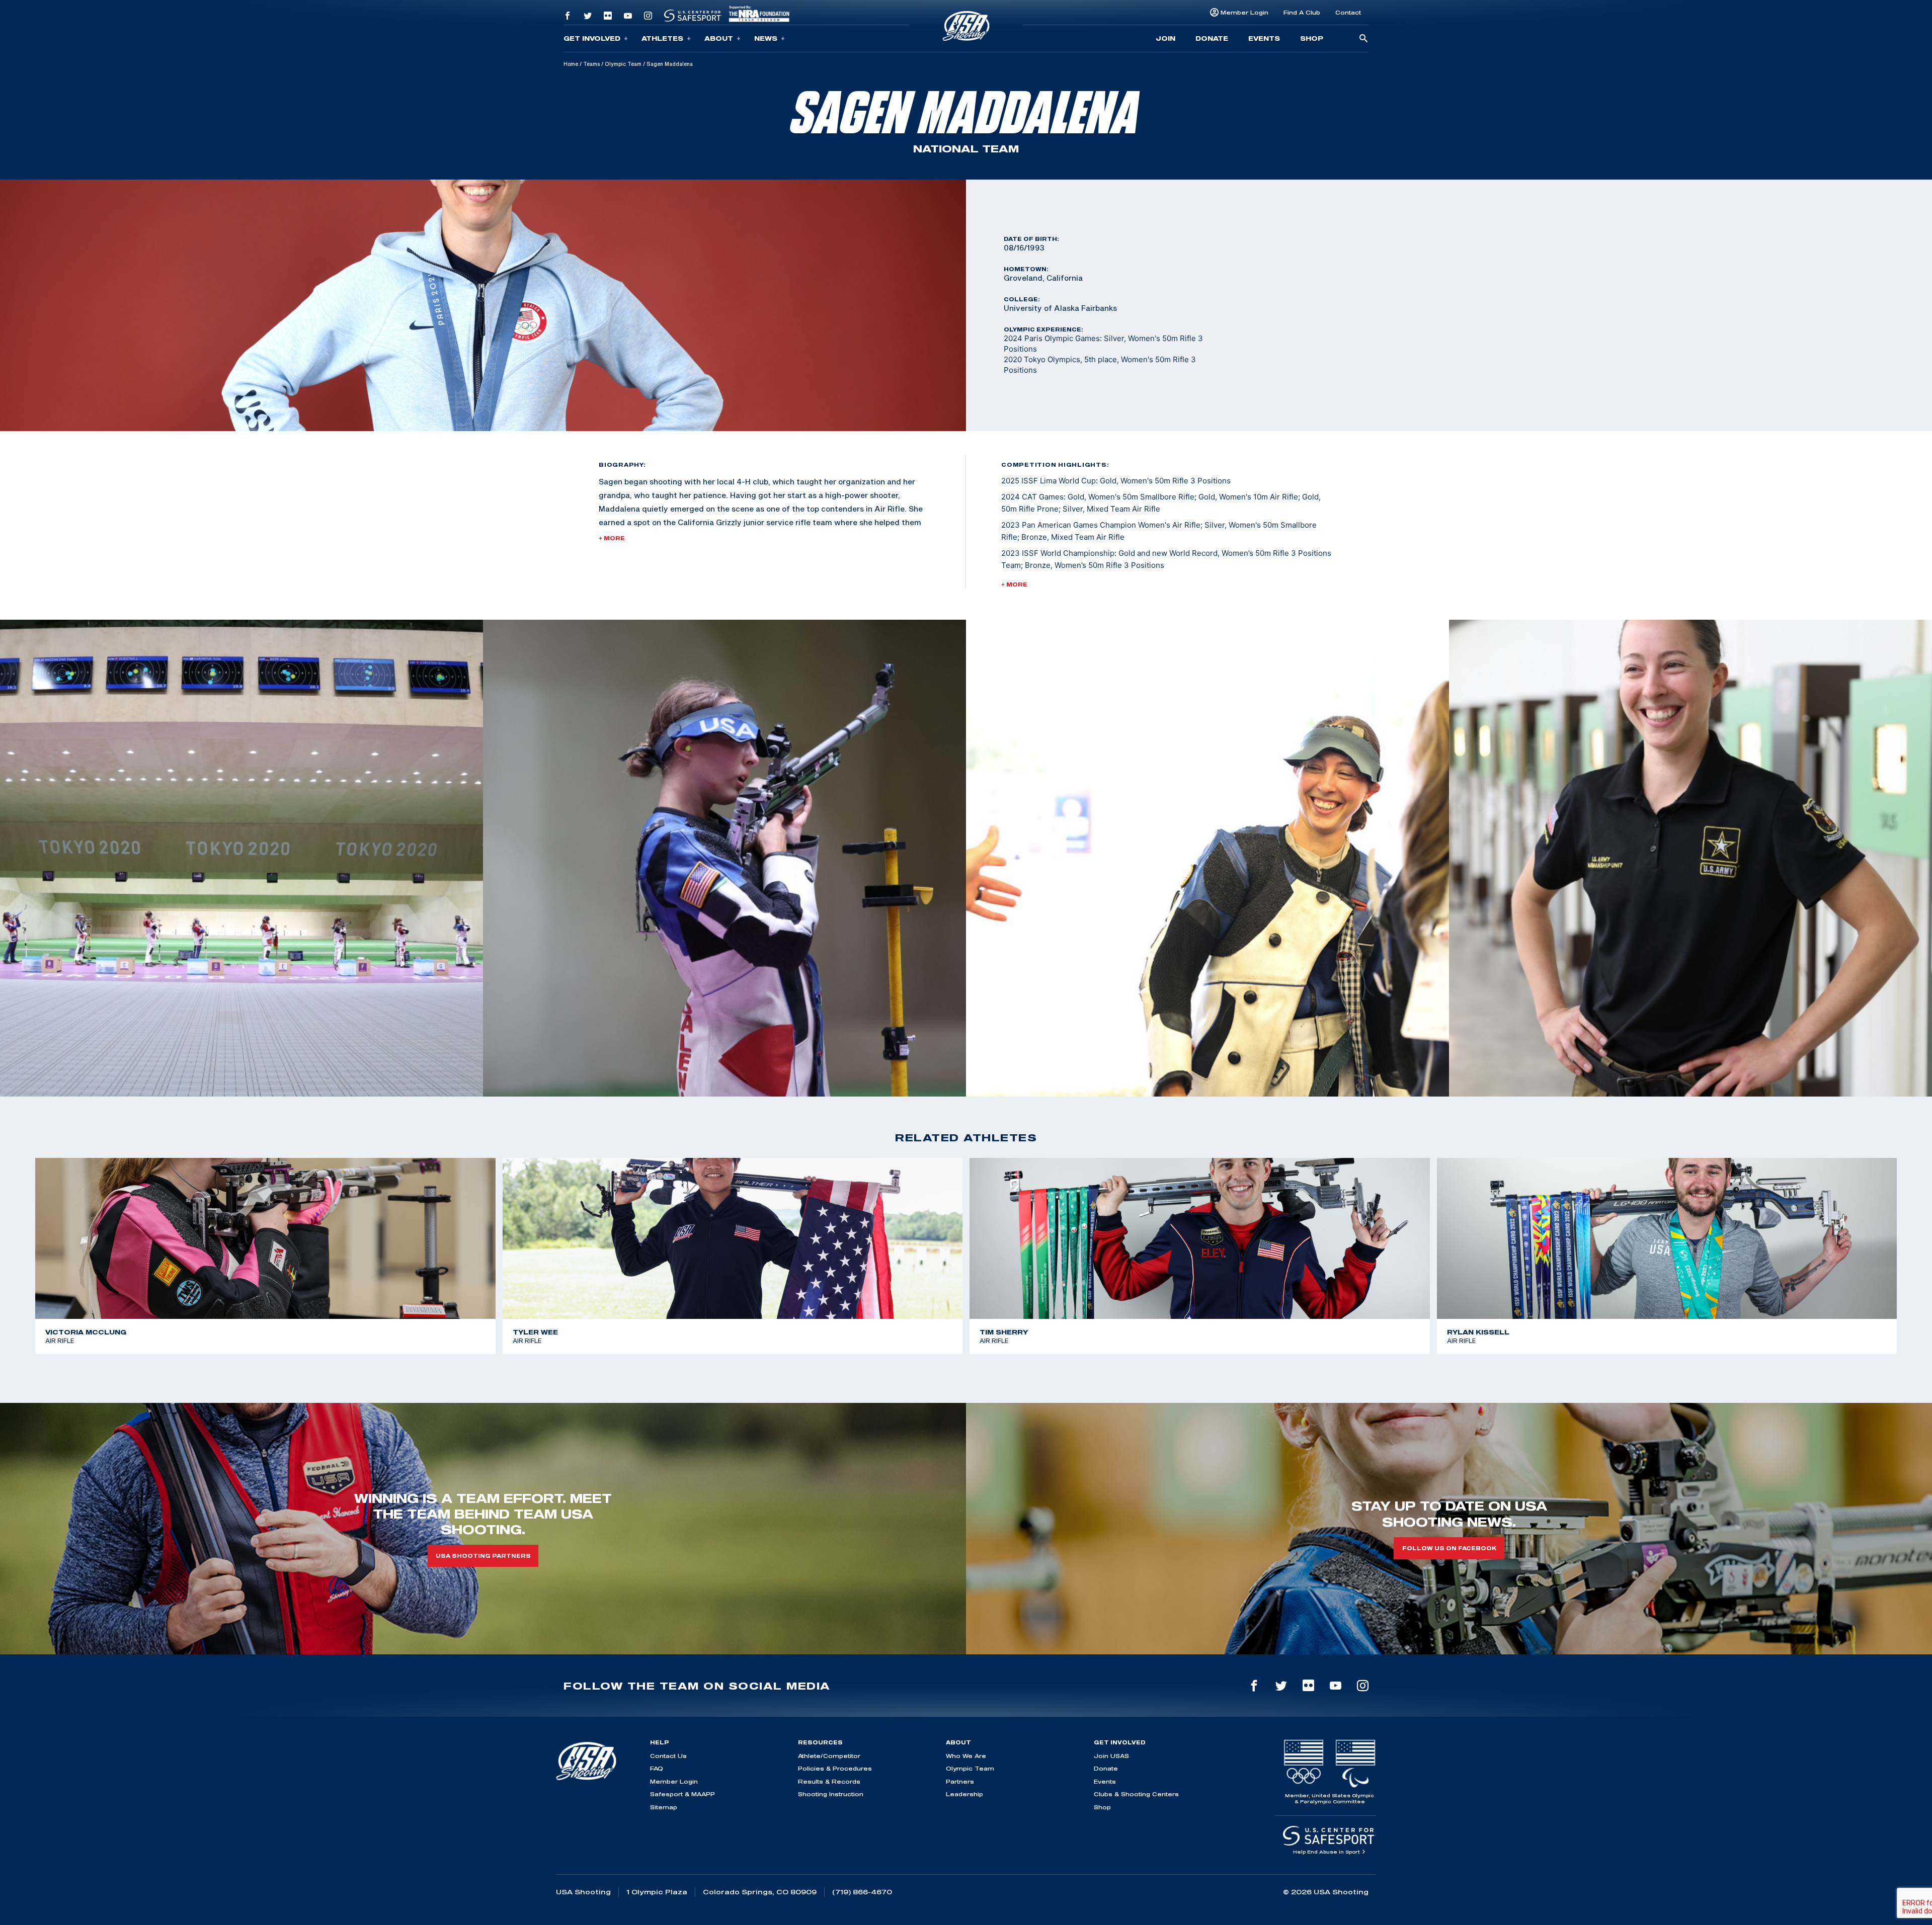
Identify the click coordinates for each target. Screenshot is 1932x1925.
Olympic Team (623, 64)
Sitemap (664, 1807)
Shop (1312, 38)
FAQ (657, 1768)
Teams (591, 64)
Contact (1348, 12)
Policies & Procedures (835, 1768)
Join (1165, 38)
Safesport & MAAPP (682, 1794)
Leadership (964, 1794)
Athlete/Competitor (829, 1756)
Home (571, 64)
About (719, 38)
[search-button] (1363, 39)
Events (1264, 38)
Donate (1212, 38)
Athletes (662, 38)
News (766, 38)
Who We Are (966, 1756)
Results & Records (829, 1781)
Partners (960, 1781)
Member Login (1244, 12)
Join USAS (1111, 1756)
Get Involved (592, 38)
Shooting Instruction (831, 1794)
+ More (612, 538)
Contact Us (668, 1756)
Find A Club (1302, 12)
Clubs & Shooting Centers (1136, 1794)
